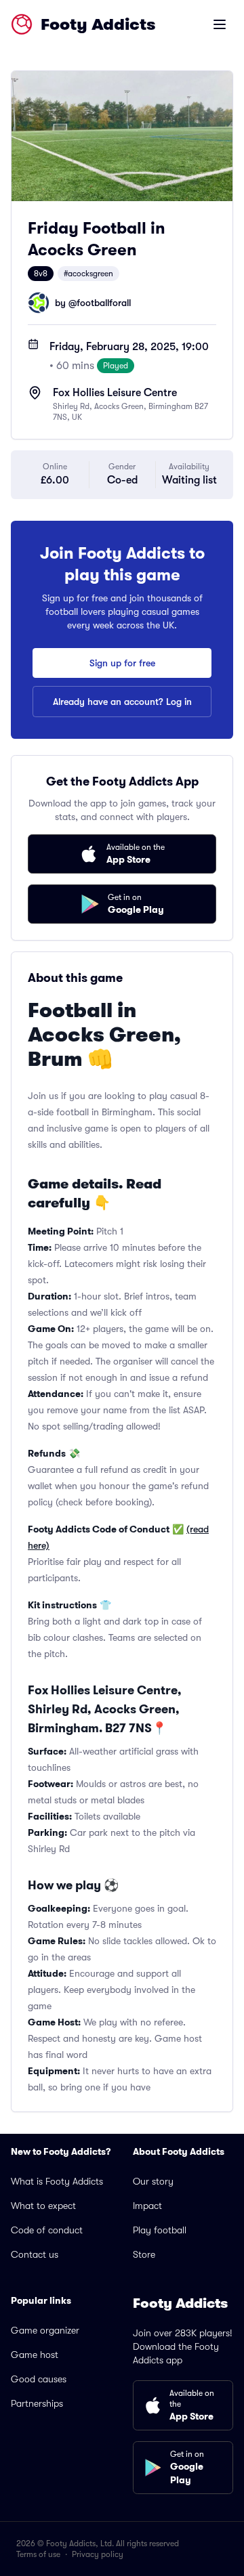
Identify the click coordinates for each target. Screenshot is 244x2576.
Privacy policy (98, 2554)
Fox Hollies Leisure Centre (115, 393)
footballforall (104, 303)
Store (144, 2254)
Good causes (39, 2379)
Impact (147, 2206)
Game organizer (45, 2330)
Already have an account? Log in (122, 702)
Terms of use (38, 2554)
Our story (153, 2181)
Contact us (35, 2254)
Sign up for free (122, 663)
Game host (35, 2355)
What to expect (43, 2206)
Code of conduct (47, 2230)
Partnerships (37, 2403)
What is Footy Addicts (57, 2181)
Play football (160, 2230)
